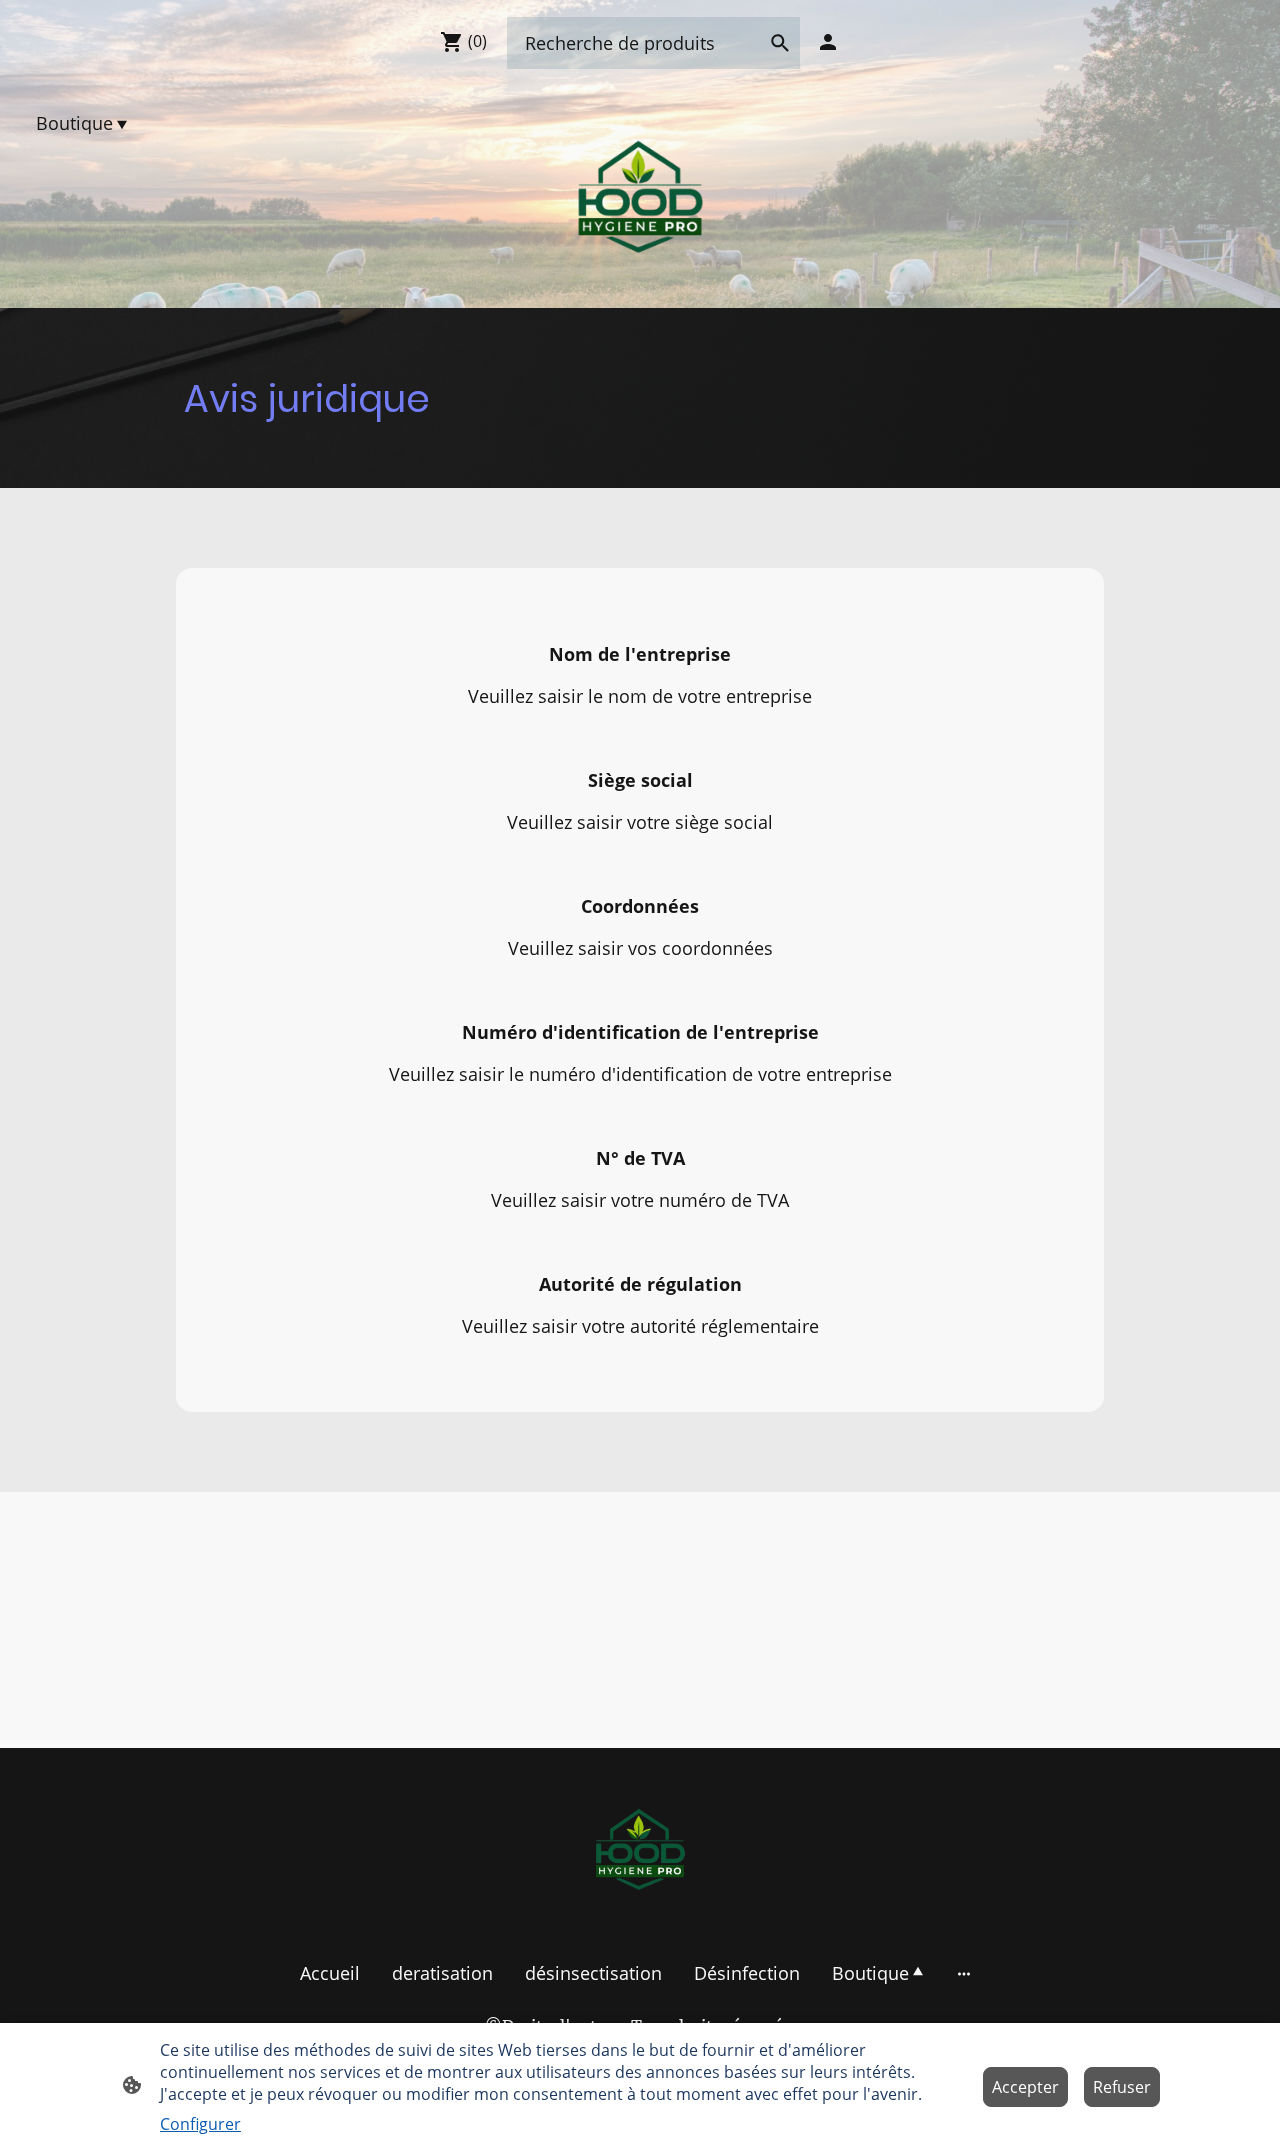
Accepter (1025, 2087)
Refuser (1122, 2087)
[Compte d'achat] (828, 42)
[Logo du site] (640, 197)
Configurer (200, 2124)
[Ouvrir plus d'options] (964, 1973)
